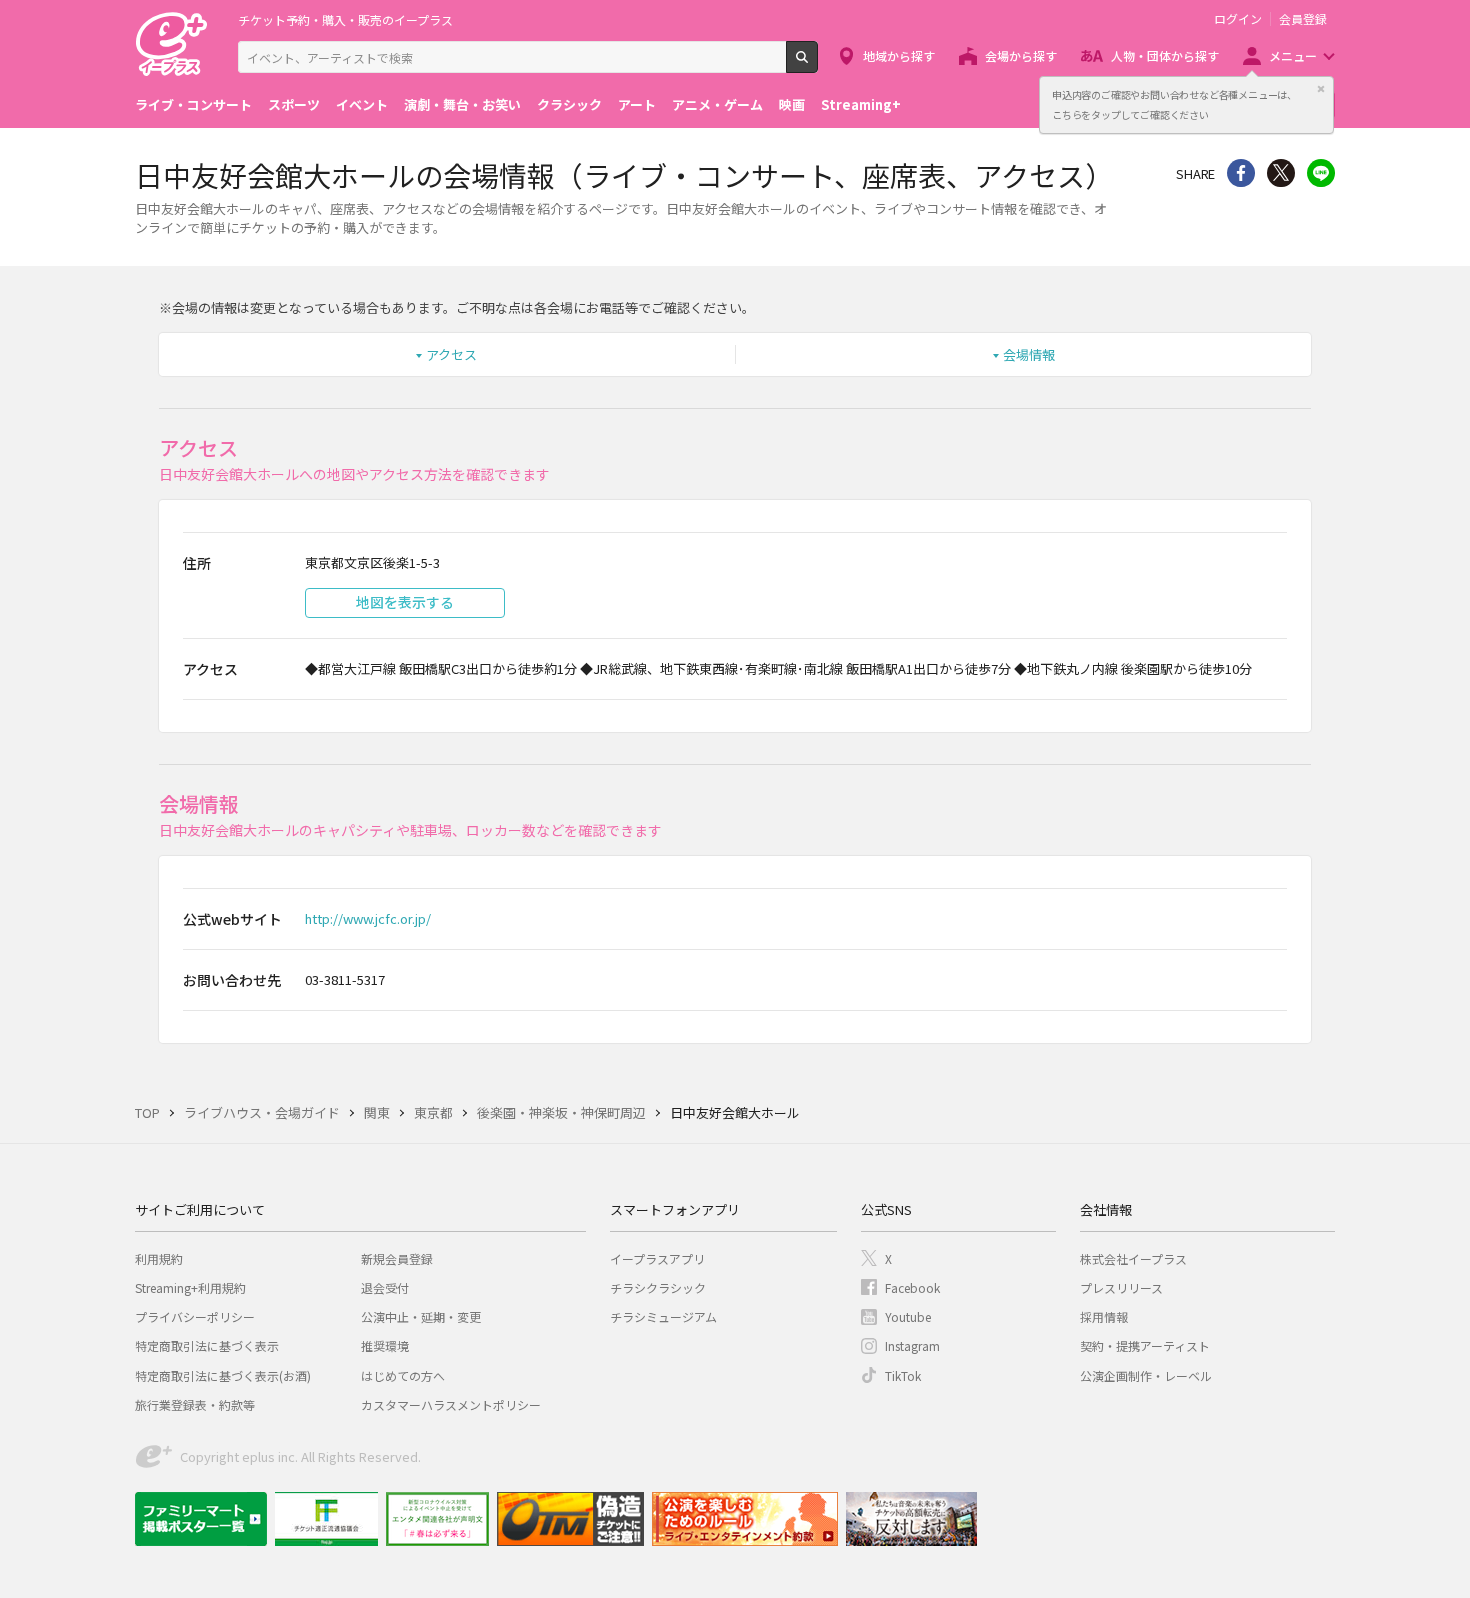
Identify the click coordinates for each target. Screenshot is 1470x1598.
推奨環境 (385, 1345)
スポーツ (294, 104)
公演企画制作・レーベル (1146, 1375)
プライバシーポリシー (195, 1316)
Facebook (912, 1287)
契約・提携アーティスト (1145, 1345)
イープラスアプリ (657, 1258)
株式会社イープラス (1133, 1258)
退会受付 (385, 1287)
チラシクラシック (658, 1287)
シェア (1241, 173)
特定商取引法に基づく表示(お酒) (223, 1375)
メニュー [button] (1293, 55)
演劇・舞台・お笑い (462, 104)
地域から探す (899, 55)
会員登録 (1303, 19)
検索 (817, 65)
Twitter (1281, 173)
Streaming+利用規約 (190, 1287)
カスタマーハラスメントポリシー (451, 1404)
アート (637, 104)
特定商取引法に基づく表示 (207, 1345)
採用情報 (1104, 1316)
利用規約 (159, 1258)
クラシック (569, 104)
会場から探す (1021, 55)
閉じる (1321, 89)
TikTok (903, 1375)
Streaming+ (861, 104)
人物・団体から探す (1165, 55)
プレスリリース (1121, 1287)
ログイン (1238, 19)
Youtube (908, 1316)
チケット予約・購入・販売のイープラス (345, 19)
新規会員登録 (397, 1258)
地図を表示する (405, 602)
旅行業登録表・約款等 (195, 1404)
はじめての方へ (403, 1375)
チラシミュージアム (663, 1316)
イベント (362, 104)
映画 (792, 104)
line (1321, 173)
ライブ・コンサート (193, 104)
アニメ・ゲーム (717, 104)
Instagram (912, 1345)
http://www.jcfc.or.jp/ (368, 918)
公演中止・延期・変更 (421, 1316)
